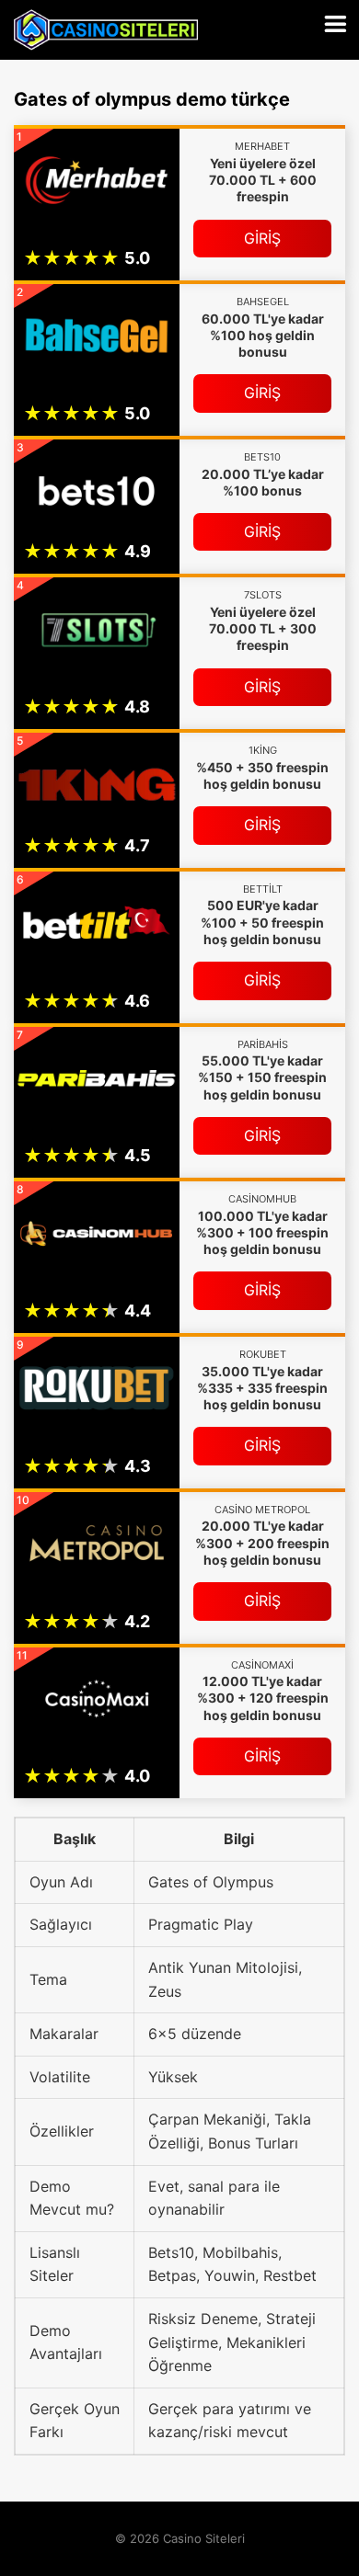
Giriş (262, 238)
